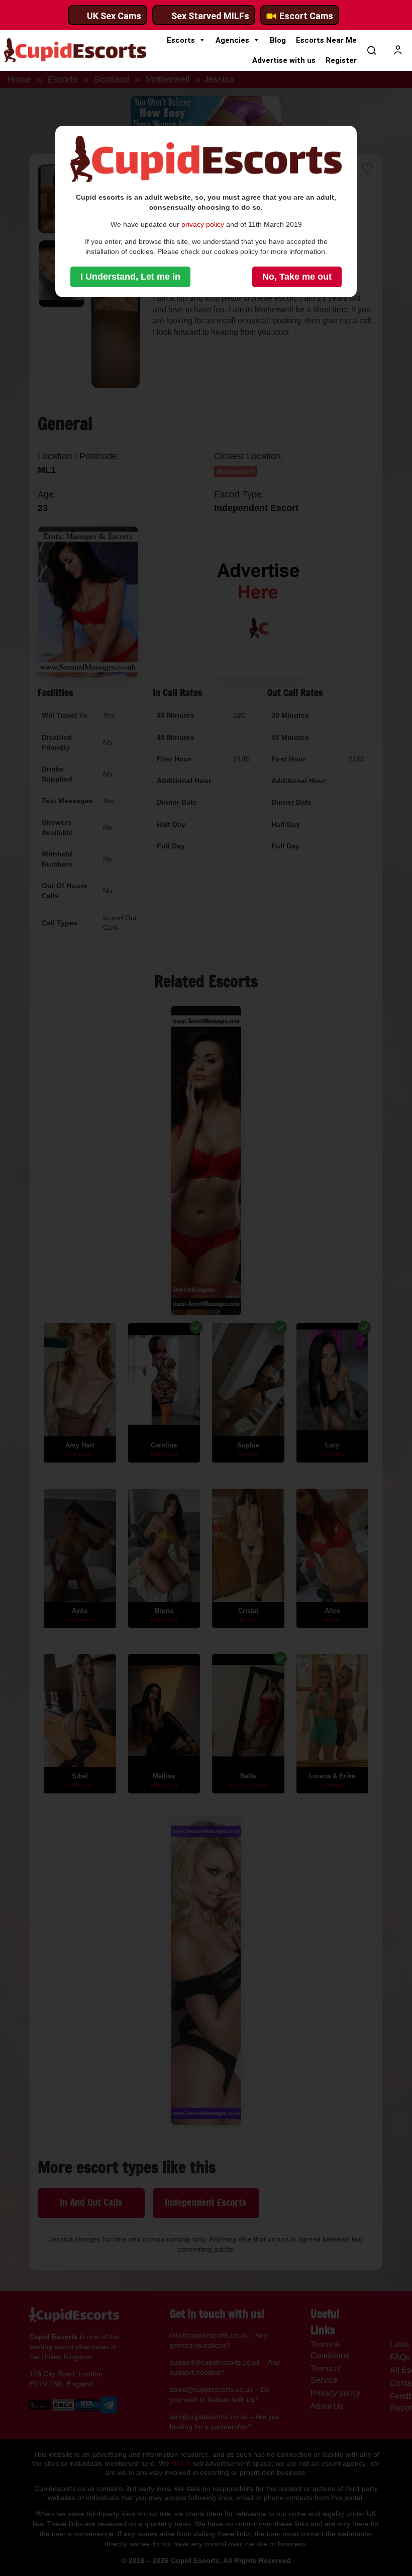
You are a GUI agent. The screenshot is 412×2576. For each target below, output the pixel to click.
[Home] (75, 50)
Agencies (232, 40)
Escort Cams (306, 16)
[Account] (398, 50)
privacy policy (203, 224)
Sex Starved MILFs (210, 16)
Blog (278, 40)
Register (341, 60)
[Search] (372, 50)
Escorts (181, 40)
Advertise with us (284, 60)
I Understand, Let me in (130, 277)
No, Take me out (297, 277)
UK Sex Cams (114, 16)
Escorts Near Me (326, 40)
